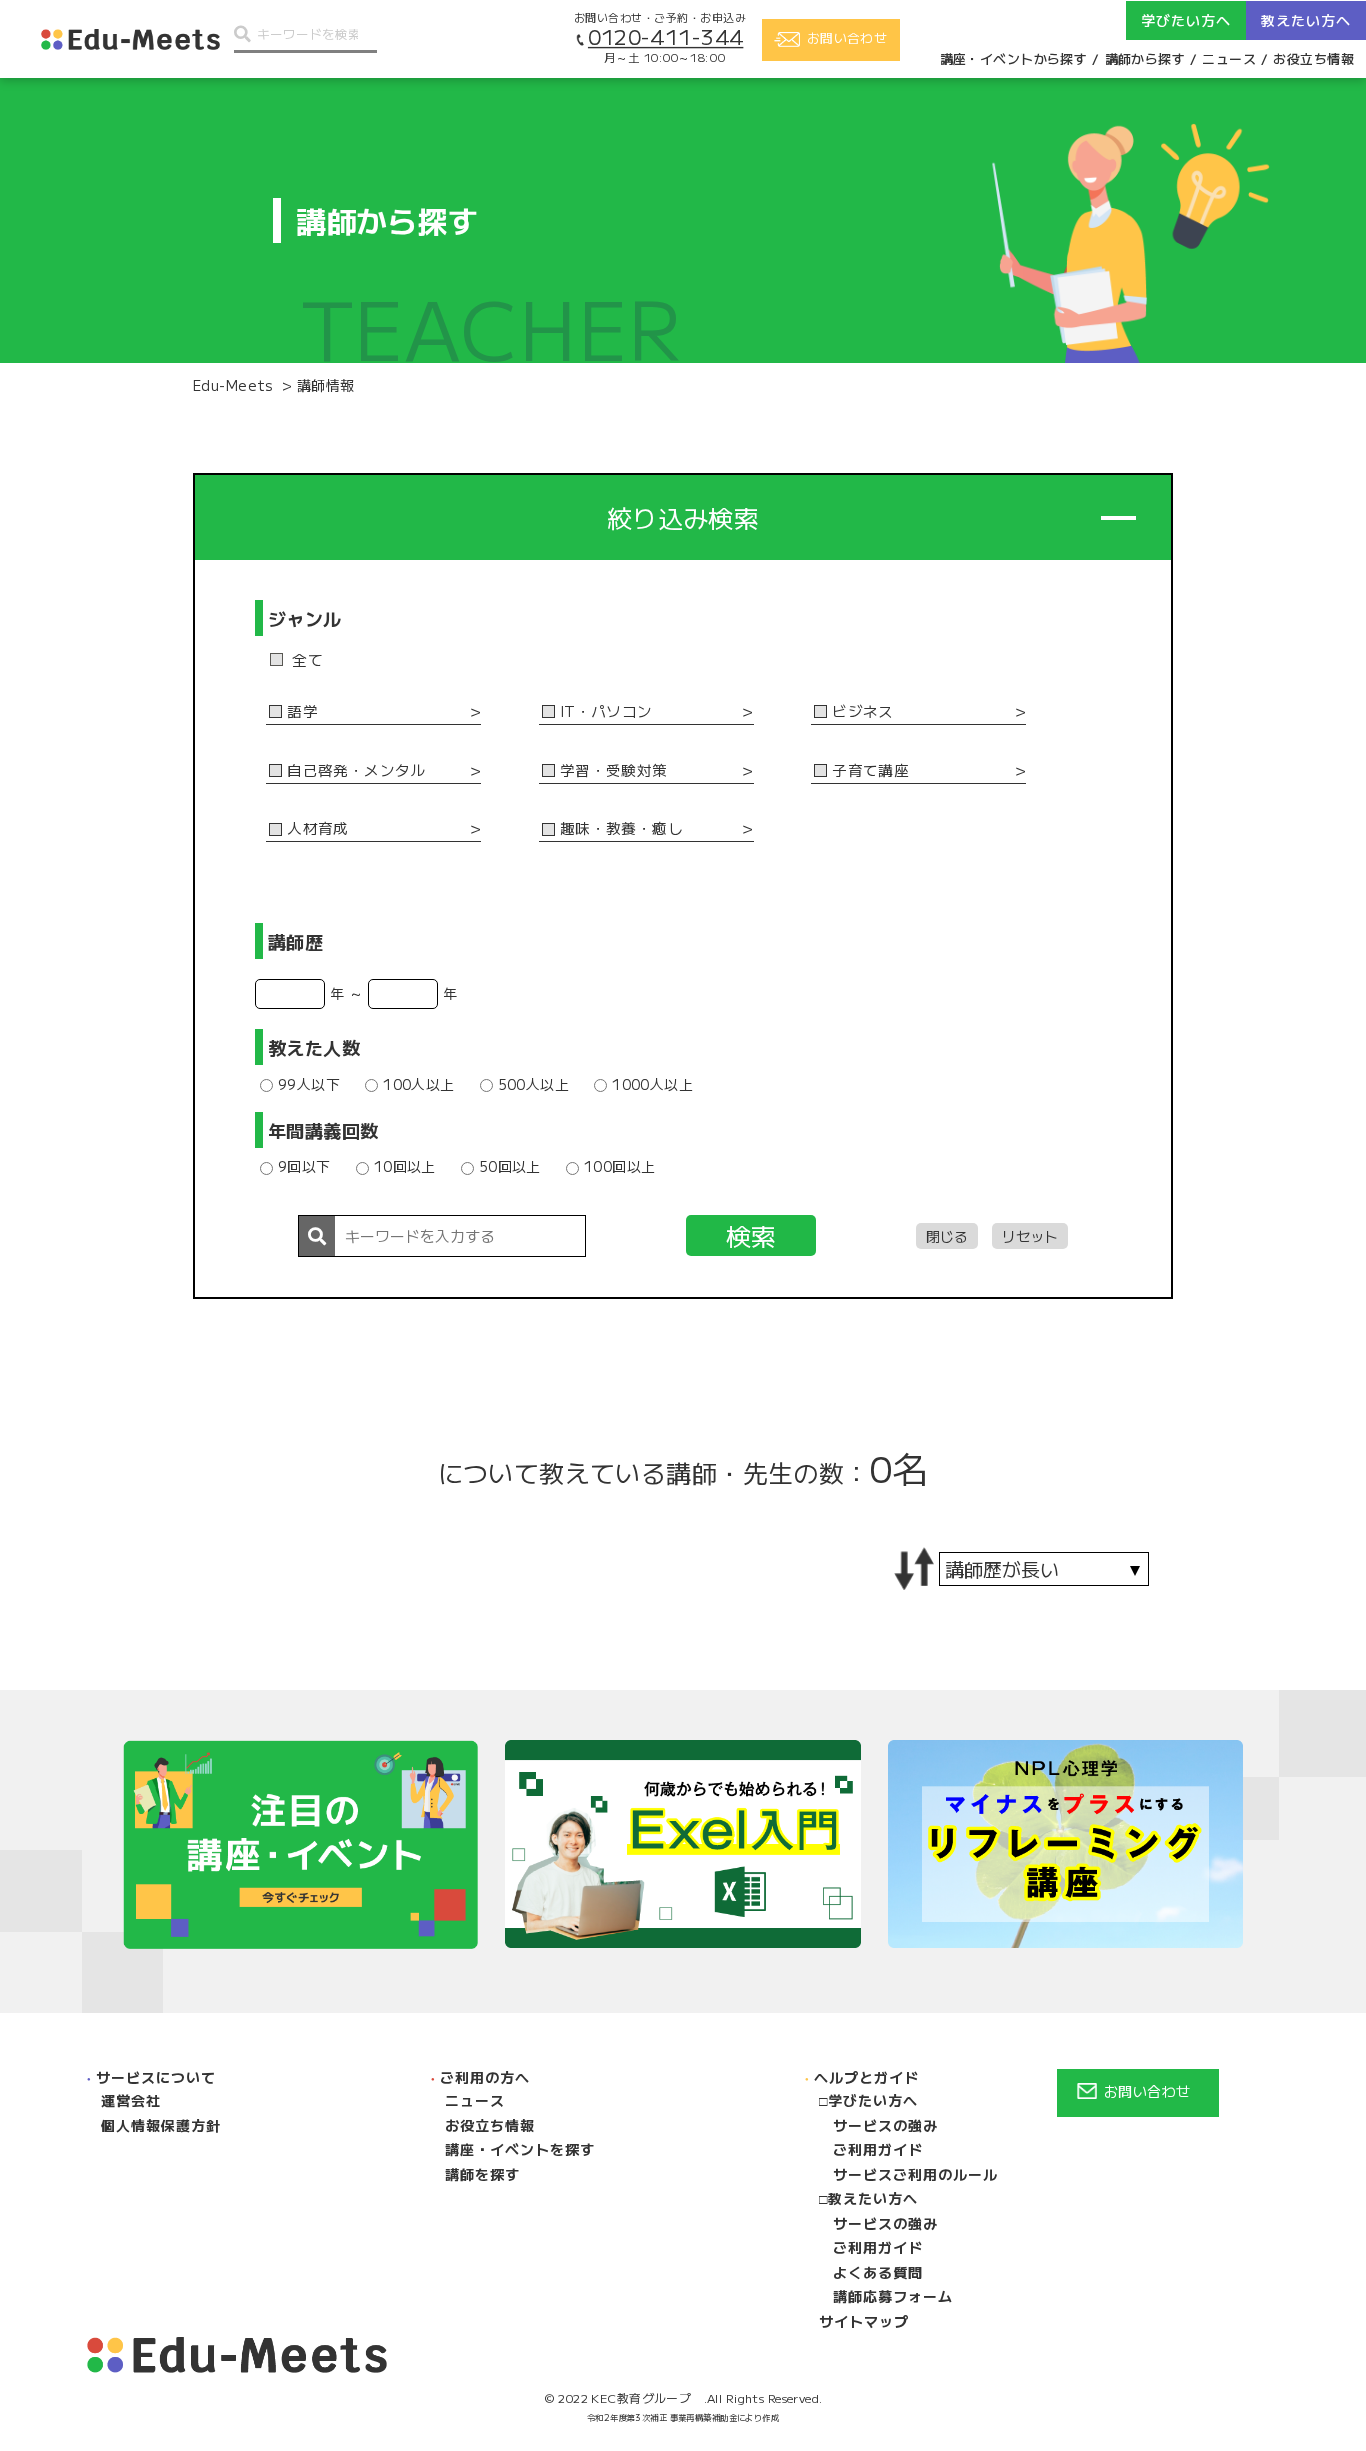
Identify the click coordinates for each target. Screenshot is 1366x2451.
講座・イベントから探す (1014, 58)
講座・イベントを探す (520, 2149)
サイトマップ (864, 2321)
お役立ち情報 (1313, 58)
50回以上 (510, 1166)
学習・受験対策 (614, 770)
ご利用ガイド (878, 2149)
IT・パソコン (606, 711)
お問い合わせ (1147, 2091)
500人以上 (534, 1084)
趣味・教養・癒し (621, 828)
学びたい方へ (873, 2100)
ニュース (1229, 58)
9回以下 (304, 1166)
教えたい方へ (873, 2198)
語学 (302, 711)
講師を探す (482, 2174)
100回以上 (620, 1166)
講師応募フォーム (893, 2296)
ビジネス (863, 711)
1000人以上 (652, 1084)
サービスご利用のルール (915, 2174)
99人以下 (309, 1084)
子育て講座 (870, 770)
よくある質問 (878, 2272)
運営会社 (131, 2100)
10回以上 (405, 1166)
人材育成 (318, 828)
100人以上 (419, 1084)
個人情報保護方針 (161, 2125)
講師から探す (1145, 58)
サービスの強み (885, 2125)
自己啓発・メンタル (356, 770)
